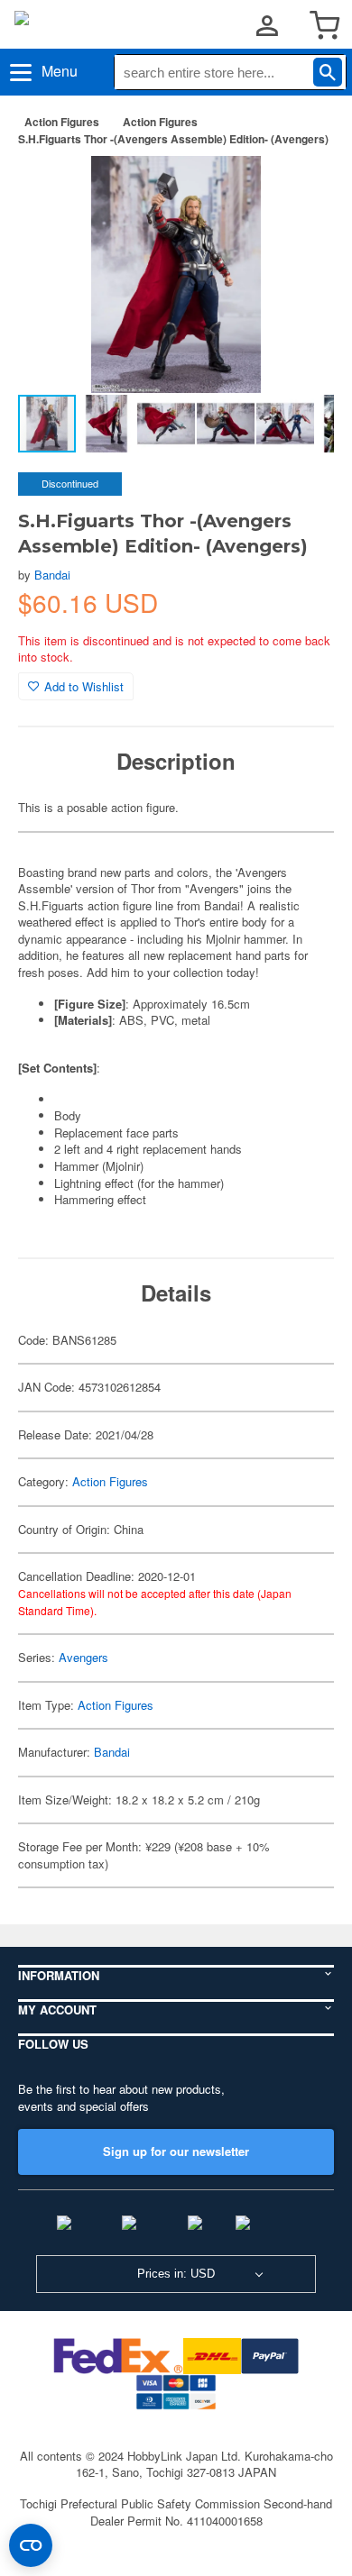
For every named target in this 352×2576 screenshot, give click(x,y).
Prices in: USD (176, 2274)
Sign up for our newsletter (176, 2151)
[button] (301, 188)
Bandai (52, 575)
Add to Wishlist (84, 686)
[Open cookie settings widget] (31, 2545)
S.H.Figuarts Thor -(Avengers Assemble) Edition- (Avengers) (173, 139)
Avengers (83, 1657)
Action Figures (62, 122)
